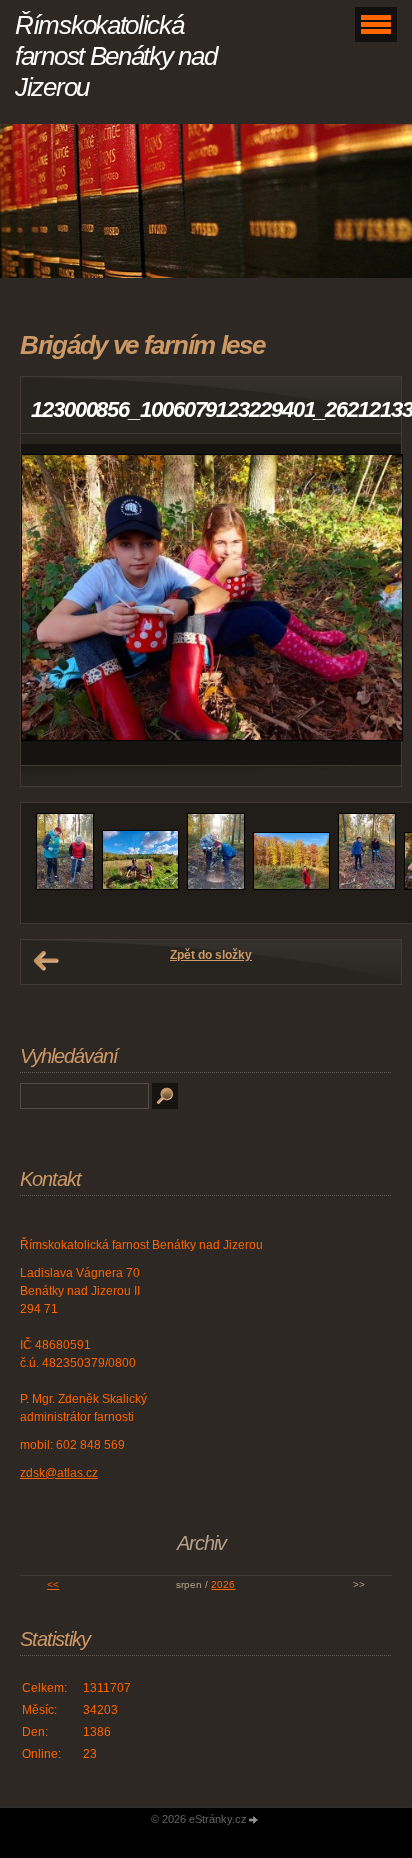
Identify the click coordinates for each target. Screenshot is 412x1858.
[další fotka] (368, 604)
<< (53, 1584)
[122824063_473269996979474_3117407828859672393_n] (216, 886)
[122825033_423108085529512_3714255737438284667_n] (291, 886)
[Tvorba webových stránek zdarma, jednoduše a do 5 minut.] (254, 1820)
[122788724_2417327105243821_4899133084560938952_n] (140, 886)
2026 (223, 1584)
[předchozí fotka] (53, 604)
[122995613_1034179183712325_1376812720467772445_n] (367, 886)
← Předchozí (46, 961)
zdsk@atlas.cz (59, 1473)
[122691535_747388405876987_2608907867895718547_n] (65, 886)
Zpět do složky (211, 955)
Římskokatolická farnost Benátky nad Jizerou (115, 56)
